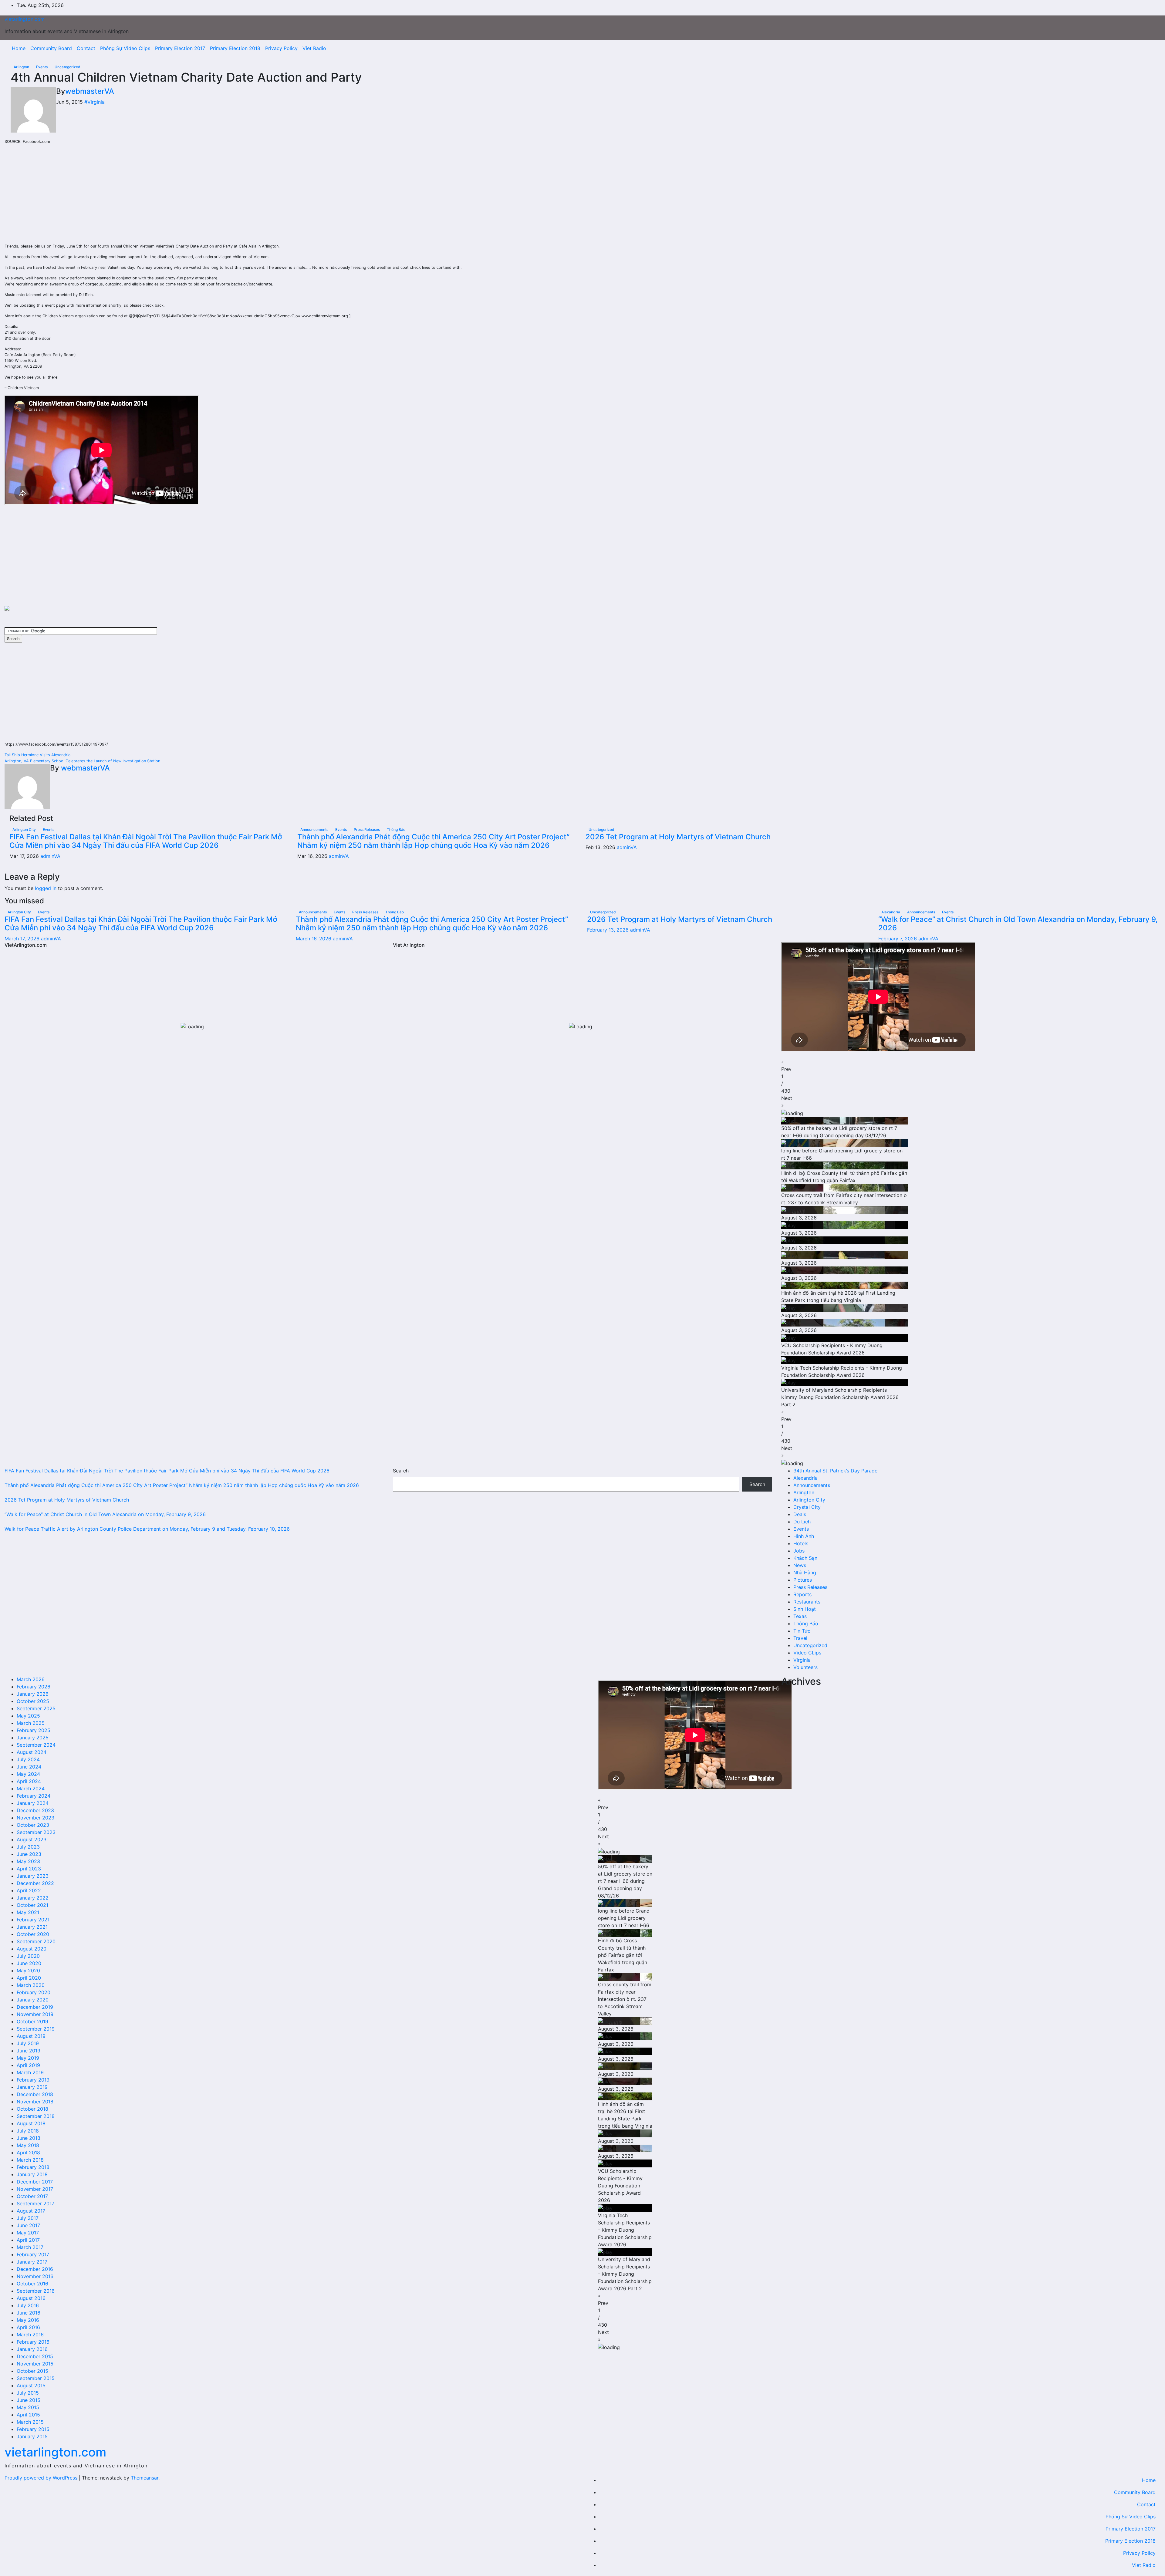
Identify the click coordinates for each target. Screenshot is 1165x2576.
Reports (802, 1594)
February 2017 (33, 2254)
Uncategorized (68, 67)
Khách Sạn (805, 1558)
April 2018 (28, 2153)
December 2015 (35, 2356)
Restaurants (807, 1602)
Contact (86, 48)
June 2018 (29, 2138)
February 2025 (34, 1730)
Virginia (802, 1660)
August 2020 (32, 1949)
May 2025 (28, 1716)
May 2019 (28, 2058)
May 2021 (28, 1912)
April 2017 (28, 2240)
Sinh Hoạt (805, 1609)
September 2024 (36, 1745)
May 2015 (28, 2407)
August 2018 (31, 2123)
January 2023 (33, 1876)
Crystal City (807, 1507)
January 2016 (32, 2349)
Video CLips (807, 1653)
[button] (971, 1065)
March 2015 (30, 2422)
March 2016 (30, 2335)
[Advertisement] (50, 199)
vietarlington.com (25, 19)
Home (19, 48)
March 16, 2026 (314, 939)
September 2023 (36, 1832)
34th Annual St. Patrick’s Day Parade (835, 1471)
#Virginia (95, 102)
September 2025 (36, 1708)
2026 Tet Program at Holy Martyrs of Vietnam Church (678, 837)
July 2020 (28, 1956)
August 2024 (32, 1752)
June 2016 (29, 2313)
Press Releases (367, 829)
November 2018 (35, 2102)
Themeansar (145, 2478)
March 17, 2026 (23, 939)
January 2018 (32, 2174)
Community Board (51, 48)
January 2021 (32, 1927)
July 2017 (28, 2218)
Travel (800, 1638)
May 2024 (28, 1774)
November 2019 (35, 2014)
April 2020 (29, 1978)
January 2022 (33, 1898)
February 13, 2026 (609, 930)
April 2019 (28, 2065)
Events (42, 67)
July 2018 (28, 2131)
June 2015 (29, 2400)
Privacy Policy (281, 48)
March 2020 (31, 1985)
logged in (46, 888)
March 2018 (30, 2160)
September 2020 (36, 1941)
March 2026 (31, 1679)
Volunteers (805, 1667)
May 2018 (28, 2145)
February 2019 (33, 2080)
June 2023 (29, 1854)
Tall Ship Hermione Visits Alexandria (37, 755)
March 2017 (30, 2247)
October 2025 (33, 1701)
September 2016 (36, 2291)
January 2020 (33, 2000)
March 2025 (31, 1723)
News (800, 1565)
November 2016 (35, 2276)
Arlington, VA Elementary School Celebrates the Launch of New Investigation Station (82, 761)
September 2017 (35, 2203)
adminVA (50, 856)
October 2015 (32, 2371)
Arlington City (25, 829)
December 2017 (35, 2182)
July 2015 (28, 2393)
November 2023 (35, 1818)
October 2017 (32, 2196)
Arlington (22, 67)
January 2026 (33, 1694)
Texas (800, 1616)
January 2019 (32, 2087)
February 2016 (33, 2342)
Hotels (801, 1543)
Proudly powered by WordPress (42, 2478)
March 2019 (30, 2072)
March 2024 (31, 1789)
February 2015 (33, 2429)
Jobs (799, 1551)
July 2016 (28, 2305)
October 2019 (32, 2021)
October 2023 (33, 1825)
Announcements (315, 829)
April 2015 (28, 2415)
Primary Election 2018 (235, 48)
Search (401, 1471)
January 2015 (32, 2436)
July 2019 (28, 2043)
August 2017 (31, 2211)
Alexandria (891, 912)
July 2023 (28, 1847)
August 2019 (31, 2036)
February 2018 (33, 2167)
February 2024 (34, 1796)
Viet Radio (314, 48)
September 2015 (36, 2378)
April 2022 (29, 1890)
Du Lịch (802, 1522)
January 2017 (32, 2262)
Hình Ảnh (804, 1536)
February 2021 (33, 1920)
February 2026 (34, 1687)
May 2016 (28, 2320)
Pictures (803, 1580)
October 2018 (32, 2109)
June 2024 (29, 1767)
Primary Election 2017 (180, 48)
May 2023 (28, 1861)
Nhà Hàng (805, 1573)
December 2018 (35, 2094)
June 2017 (28, 2225)
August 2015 (31, 2385)
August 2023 (32, 1839)
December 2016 (35, 2269)
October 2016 (32, 2284)
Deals (800, 1514)
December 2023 (35, 1810)
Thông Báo (396, 829)
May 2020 (28, 1971)
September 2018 (36, 2116)
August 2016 (31, 2298)
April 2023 (29, 1869)
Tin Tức (802, 1631)
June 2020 (29, 1963)
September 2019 (36, 2029)
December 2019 (35, 2007)
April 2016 (28, 2327)
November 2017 (35, 2189)
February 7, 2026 (898, 939)
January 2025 (33, 1738)
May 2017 (28, 2233)
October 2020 (33, 1934)
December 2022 (35, 1883)
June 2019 (29, 2051)
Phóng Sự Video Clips (125, 48)
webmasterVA (90, 91)
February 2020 (34, 1992)
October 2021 (32, 1905)
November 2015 (35, 2364)
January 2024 (33, 1803)
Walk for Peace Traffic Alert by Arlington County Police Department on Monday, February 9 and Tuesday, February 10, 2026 (147, 1529)
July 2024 (28, 1759)
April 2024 (29, 1781)
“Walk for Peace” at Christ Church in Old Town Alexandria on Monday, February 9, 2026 (1018, 924)
